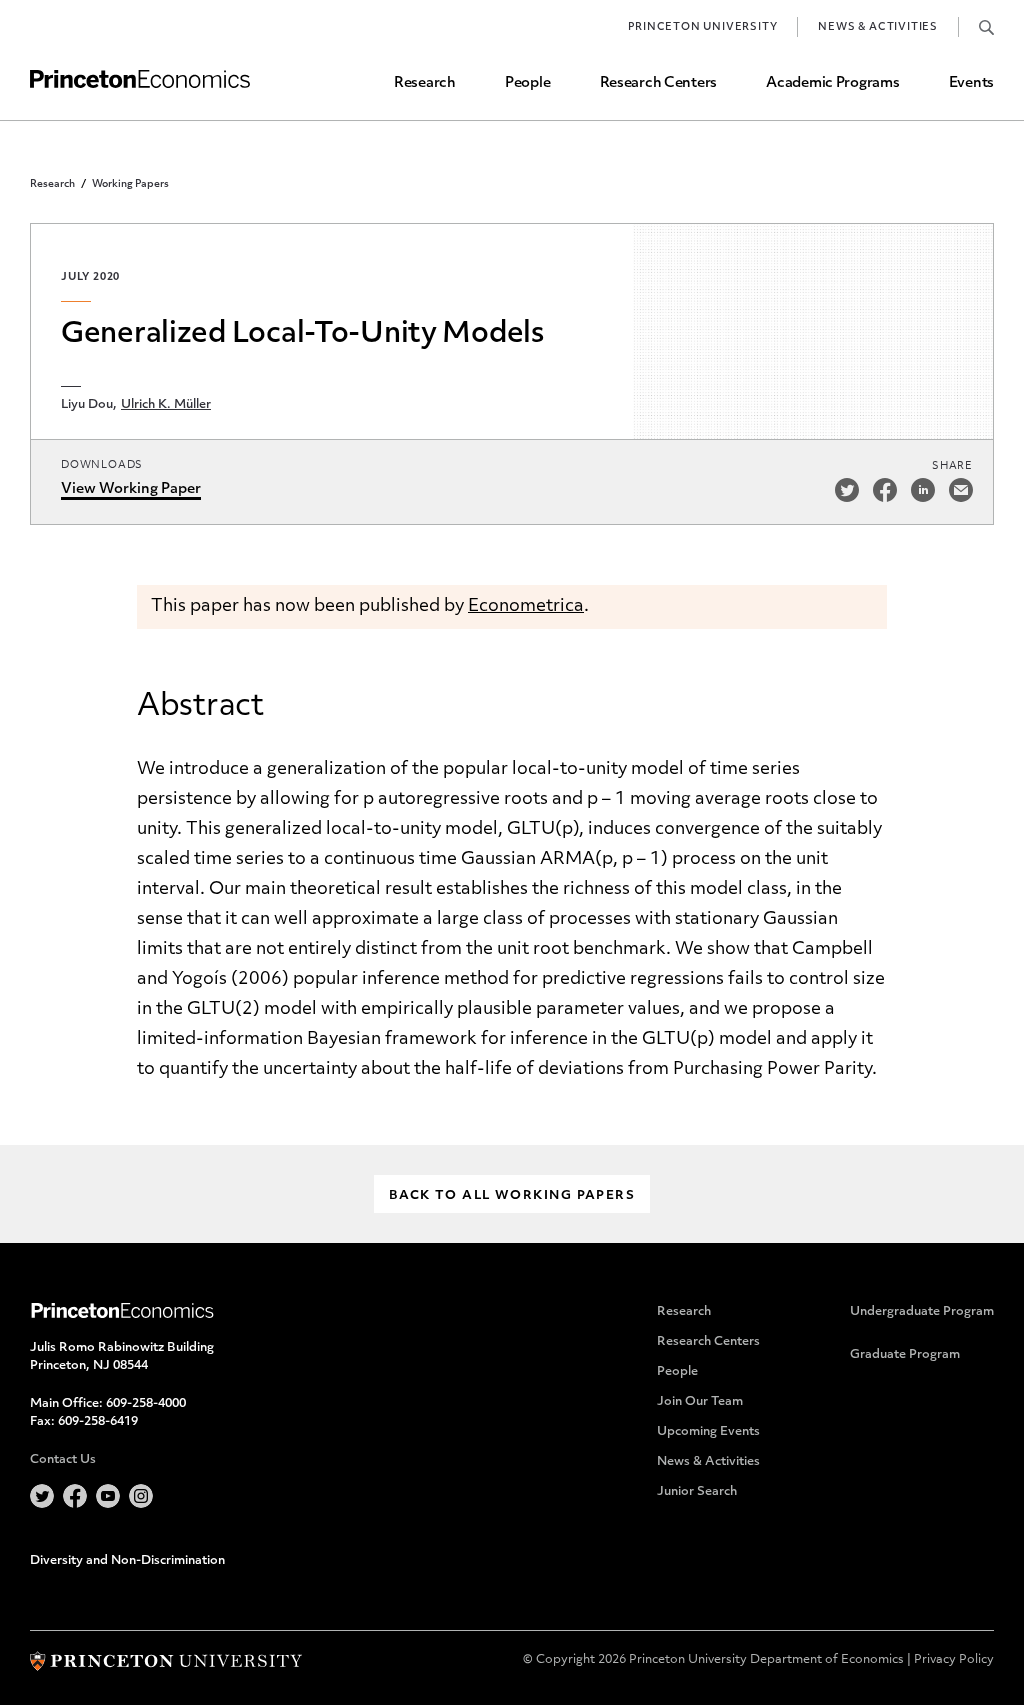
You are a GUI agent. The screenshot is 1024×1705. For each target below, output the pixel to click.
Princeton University (702, 27)
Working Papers (130, 184)
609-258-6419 (98, 1422)
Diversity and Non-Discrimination (127, 1561)
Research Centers (659, 83)
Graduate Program (905, 1355)
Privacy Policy (954, 1660)
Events (971, 83)
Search (986, 27)
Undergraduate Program (922, 1312)
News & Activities (878, 27)
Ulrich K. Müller (166, 405)
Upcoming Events (708, 1432)
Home (140, 79)
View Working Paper (131, 489)
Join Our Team (700, 1402)
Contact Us (63, 1460)
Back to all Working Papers (512, 1196)
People (527, 83)
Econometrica (526, 606)
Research (425, 83)
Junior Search (697, 1492)
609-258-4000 (146, 1404)
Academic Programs (832, 83)
